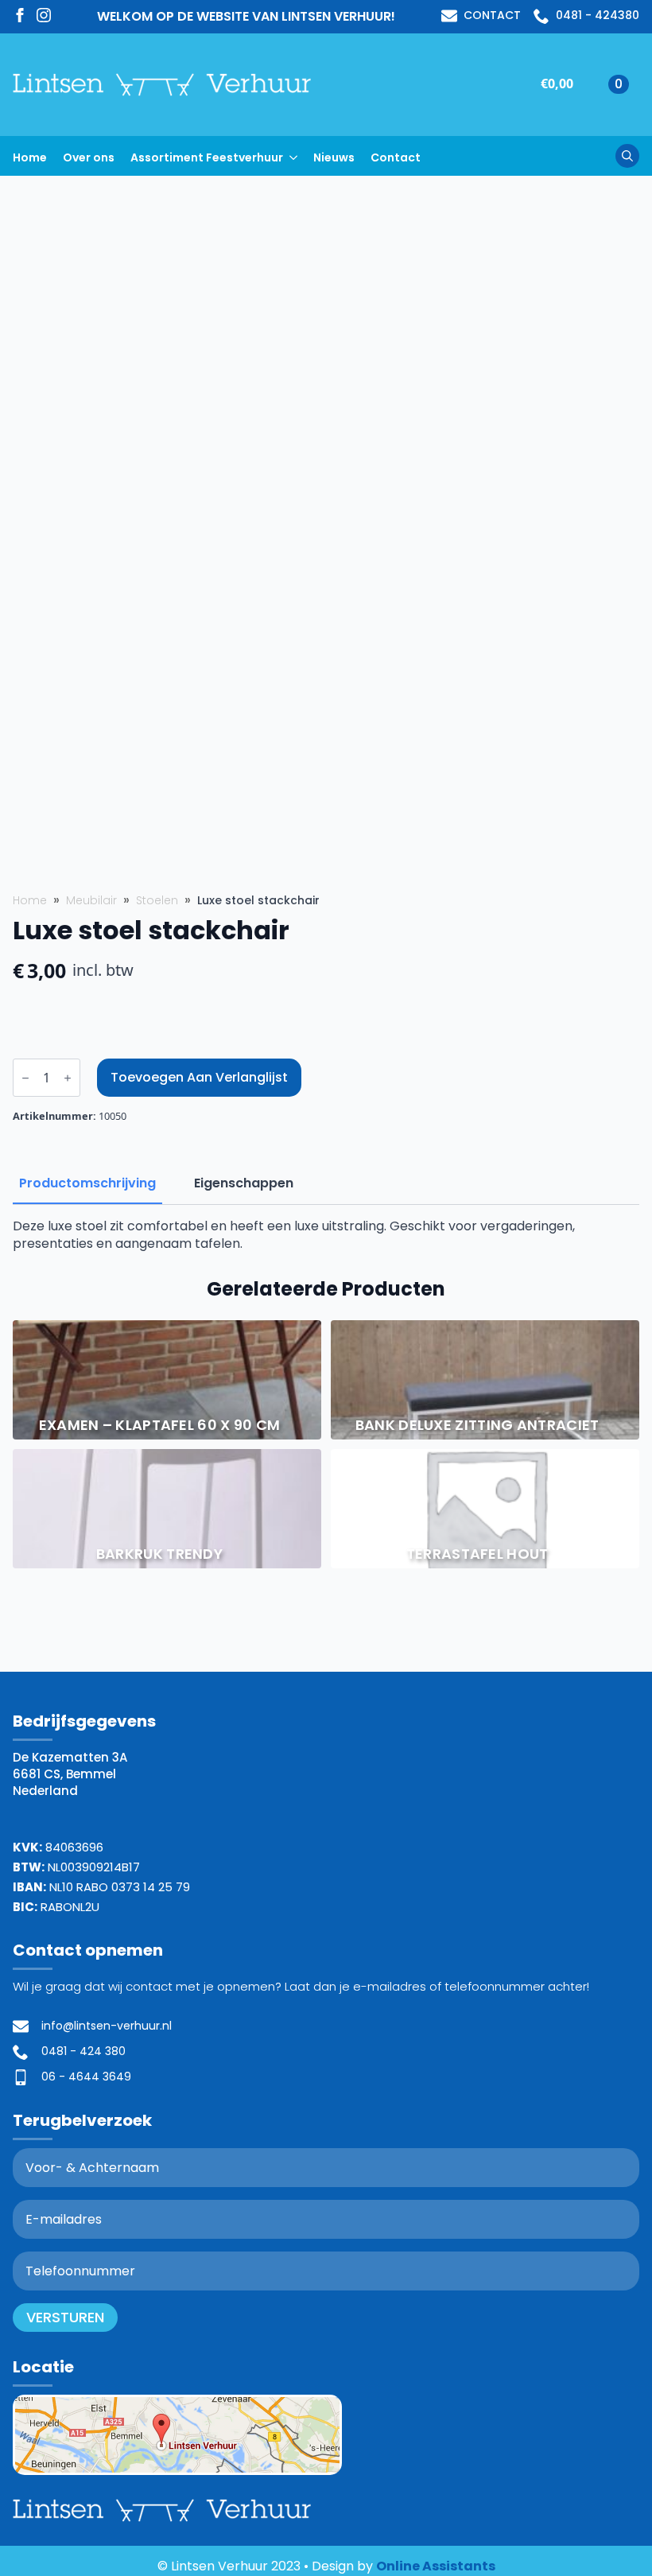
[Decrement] (25, 1078)
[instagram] (44, 15)
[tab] (87, 1183)
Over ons (89, 157)
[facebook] (20, 15)
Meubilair (91, 901)
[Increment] (68, 1078)
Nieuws (334, 157)
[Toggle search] (627, 156)
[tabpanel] (326, 1236)
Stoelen (157, 901)
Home (30, 157)
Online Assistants (436, 2566)
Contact (396, 157)
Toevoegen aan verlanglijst (199, 1077)
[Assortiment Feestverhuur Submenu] (298, 155)
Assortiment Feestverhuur (207, 157)
